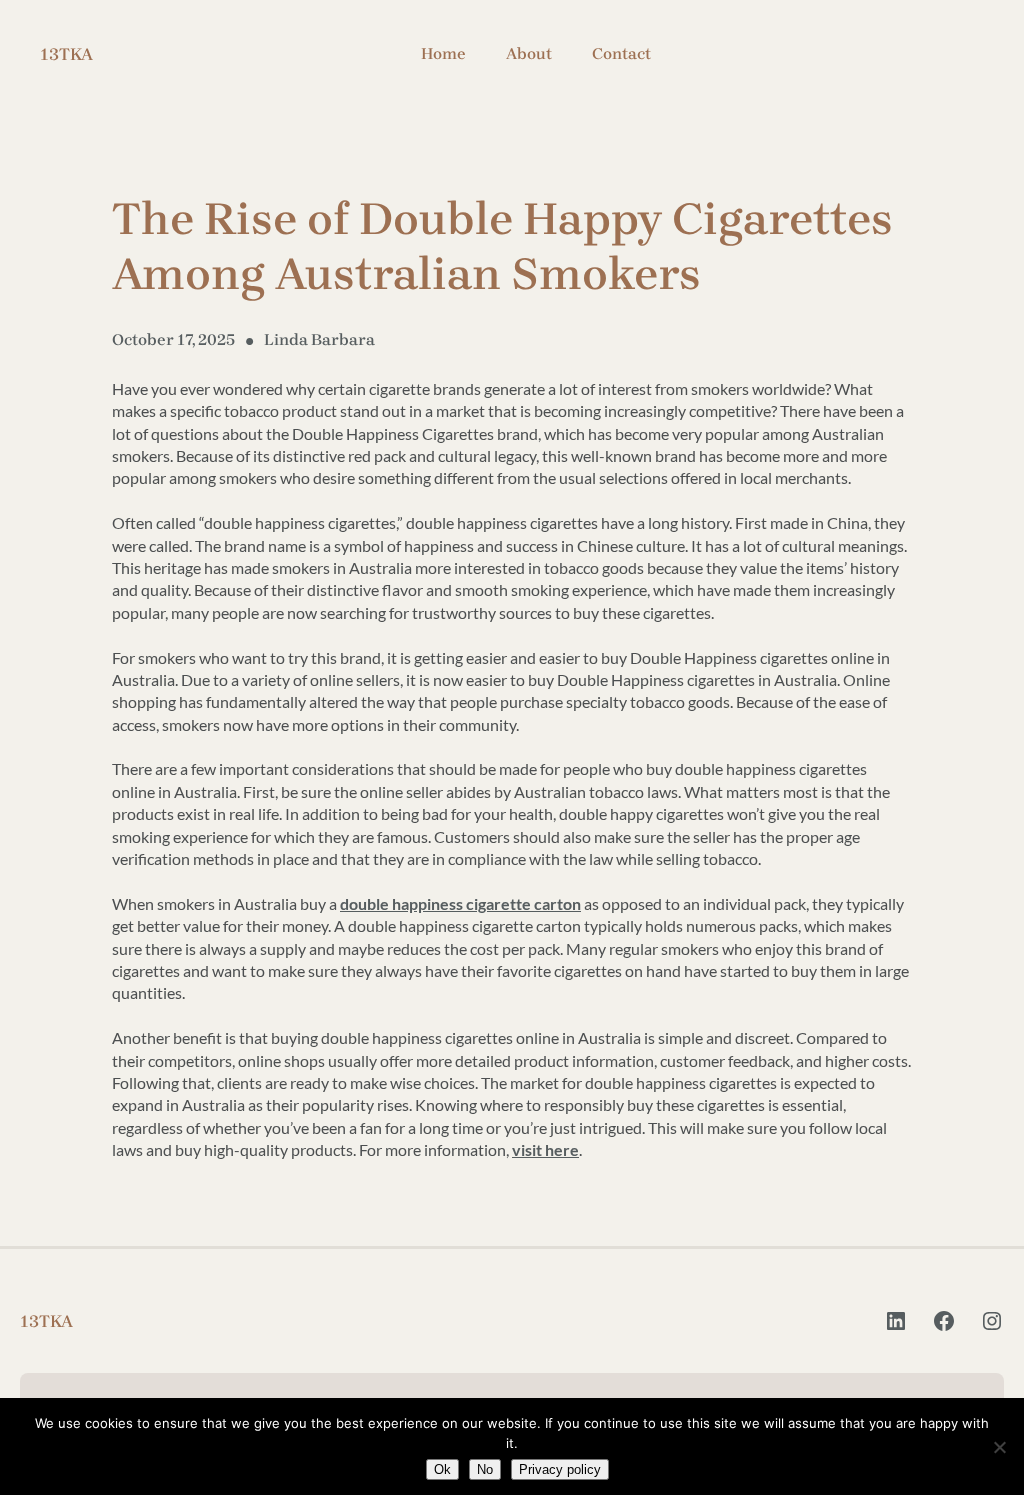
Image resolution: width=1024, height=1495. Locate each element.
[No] (999, 1447)
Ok (442, 1469)
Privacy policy (560, 1469)
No (485, 1469)
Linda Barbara (319, 339)
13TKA (66, 54)
